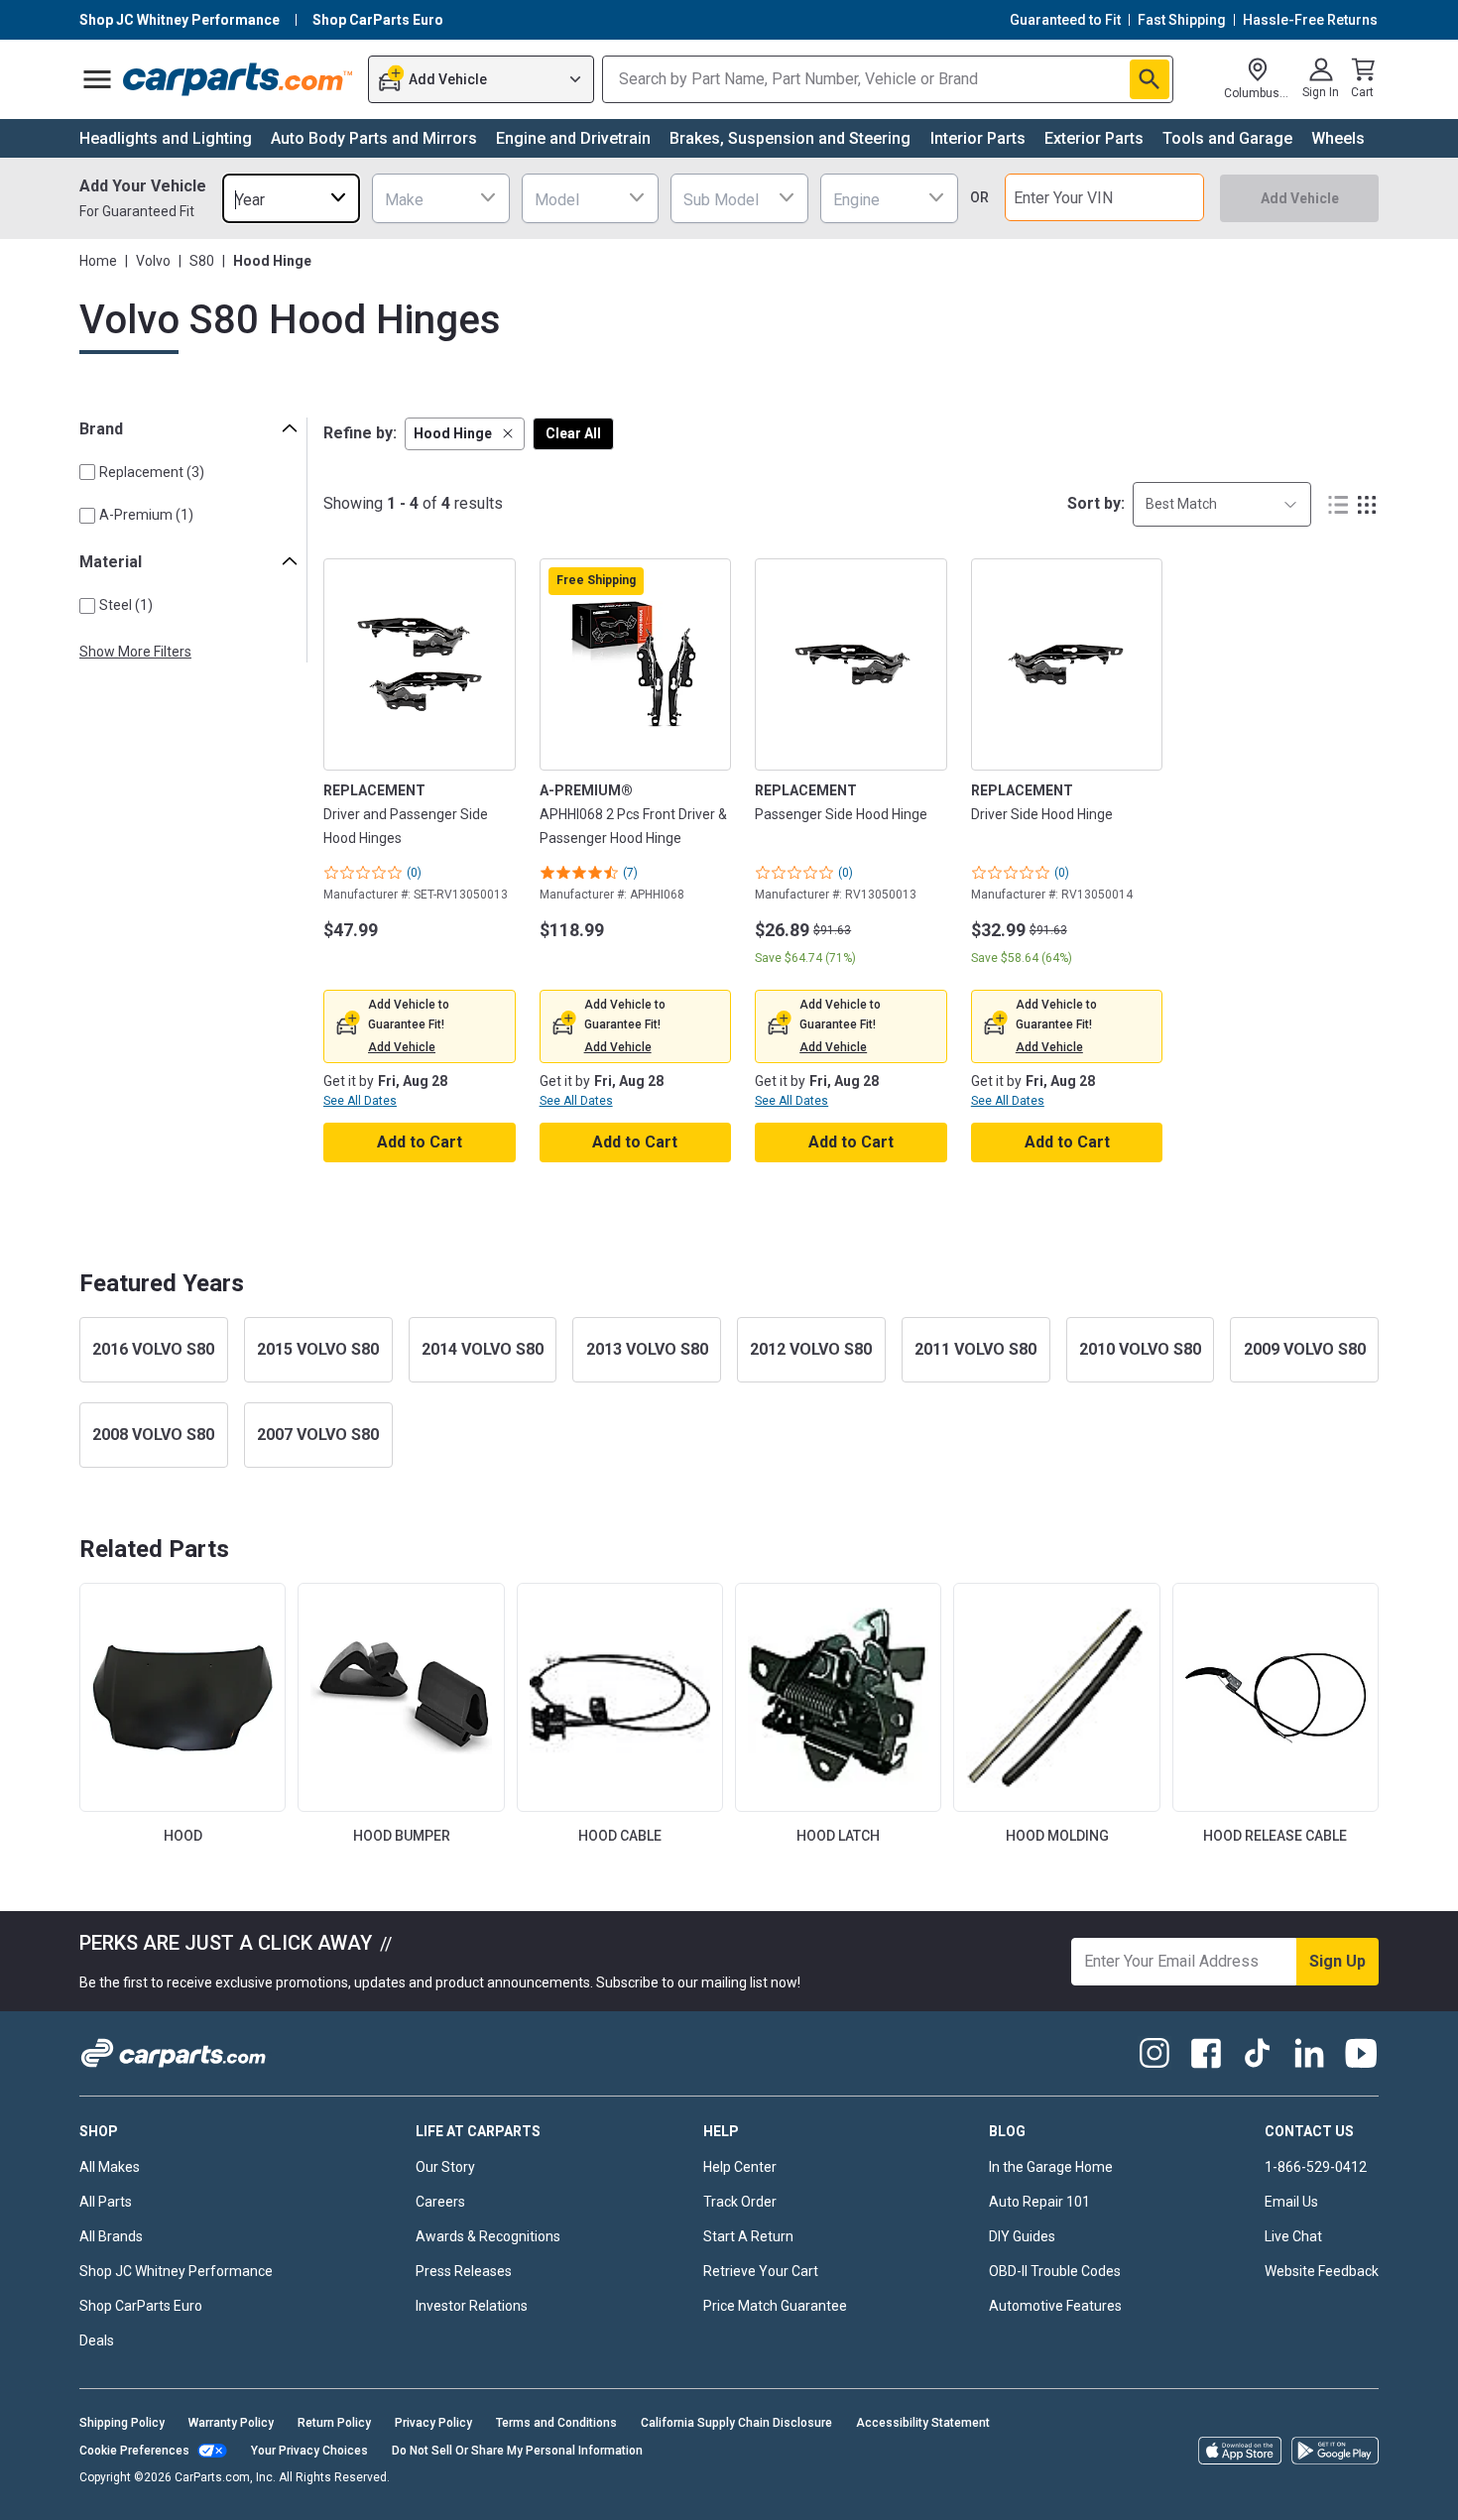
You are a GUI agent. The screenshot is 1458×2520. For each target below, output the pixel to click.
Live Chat (1293, 2236)
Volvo (153, 261)
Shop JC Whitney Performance (176, 2271)
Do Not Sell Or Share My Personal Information (517, 2451)
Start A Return (748, 2236)
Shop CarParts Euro (141, 2306)
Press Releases (464, 2271)
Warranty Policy (231, 2423)
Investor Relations (472, 2306)
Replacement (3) (152, 472)
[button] (465, 434)
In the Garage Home (1051, 2167)
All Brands (111, 2236)
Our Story (445, 2167)
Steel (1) (126, 605)
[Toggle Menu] (97, 79)
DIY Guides (1022, 2236)
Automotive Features (1055, 2306)
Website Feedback (1322, 2271)
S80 (202, 261)
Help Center (740, 2167)
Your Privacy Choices (309, 2451)
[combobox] (291, 198)
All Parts (106, 2202)
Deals (97, 2340)
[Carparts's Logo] (239, 79)
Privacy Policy (433, 2423)
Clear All (573, 433)
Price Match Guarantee (775, 2306)
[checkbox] (87, 472)
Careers (440, 2202)
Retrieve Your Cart (761, 2271)
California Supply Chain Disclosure (736, 2423)
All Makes (110, 2167)
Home (98, 261)
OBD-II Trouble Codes (1055, 2271)
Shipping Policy (122, 2423)
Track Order (740, 2202)
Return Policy (334, 2423)
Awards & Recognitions (488, 2236)
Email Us (1291, 2202)
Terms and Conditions (556, 2423)
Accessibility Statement (923, 2423)
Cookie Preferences (134, 2451)
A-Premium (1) (146, 515)
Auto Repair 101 (1039, 2202)
